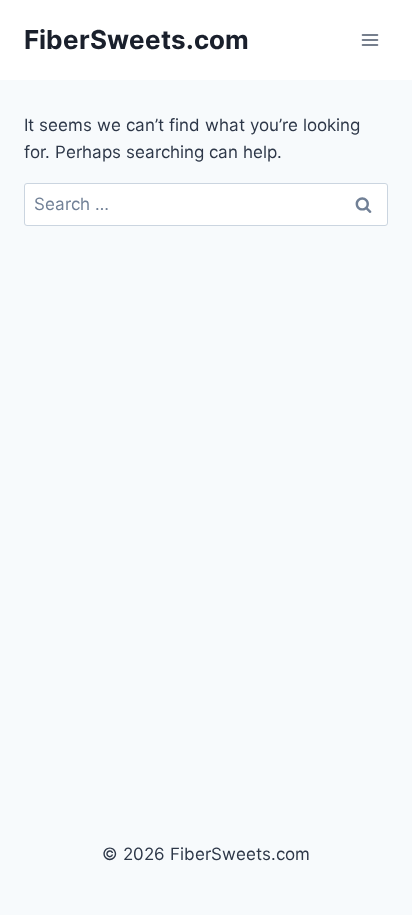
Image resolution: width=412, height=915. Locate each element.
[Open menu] (369, 39)
